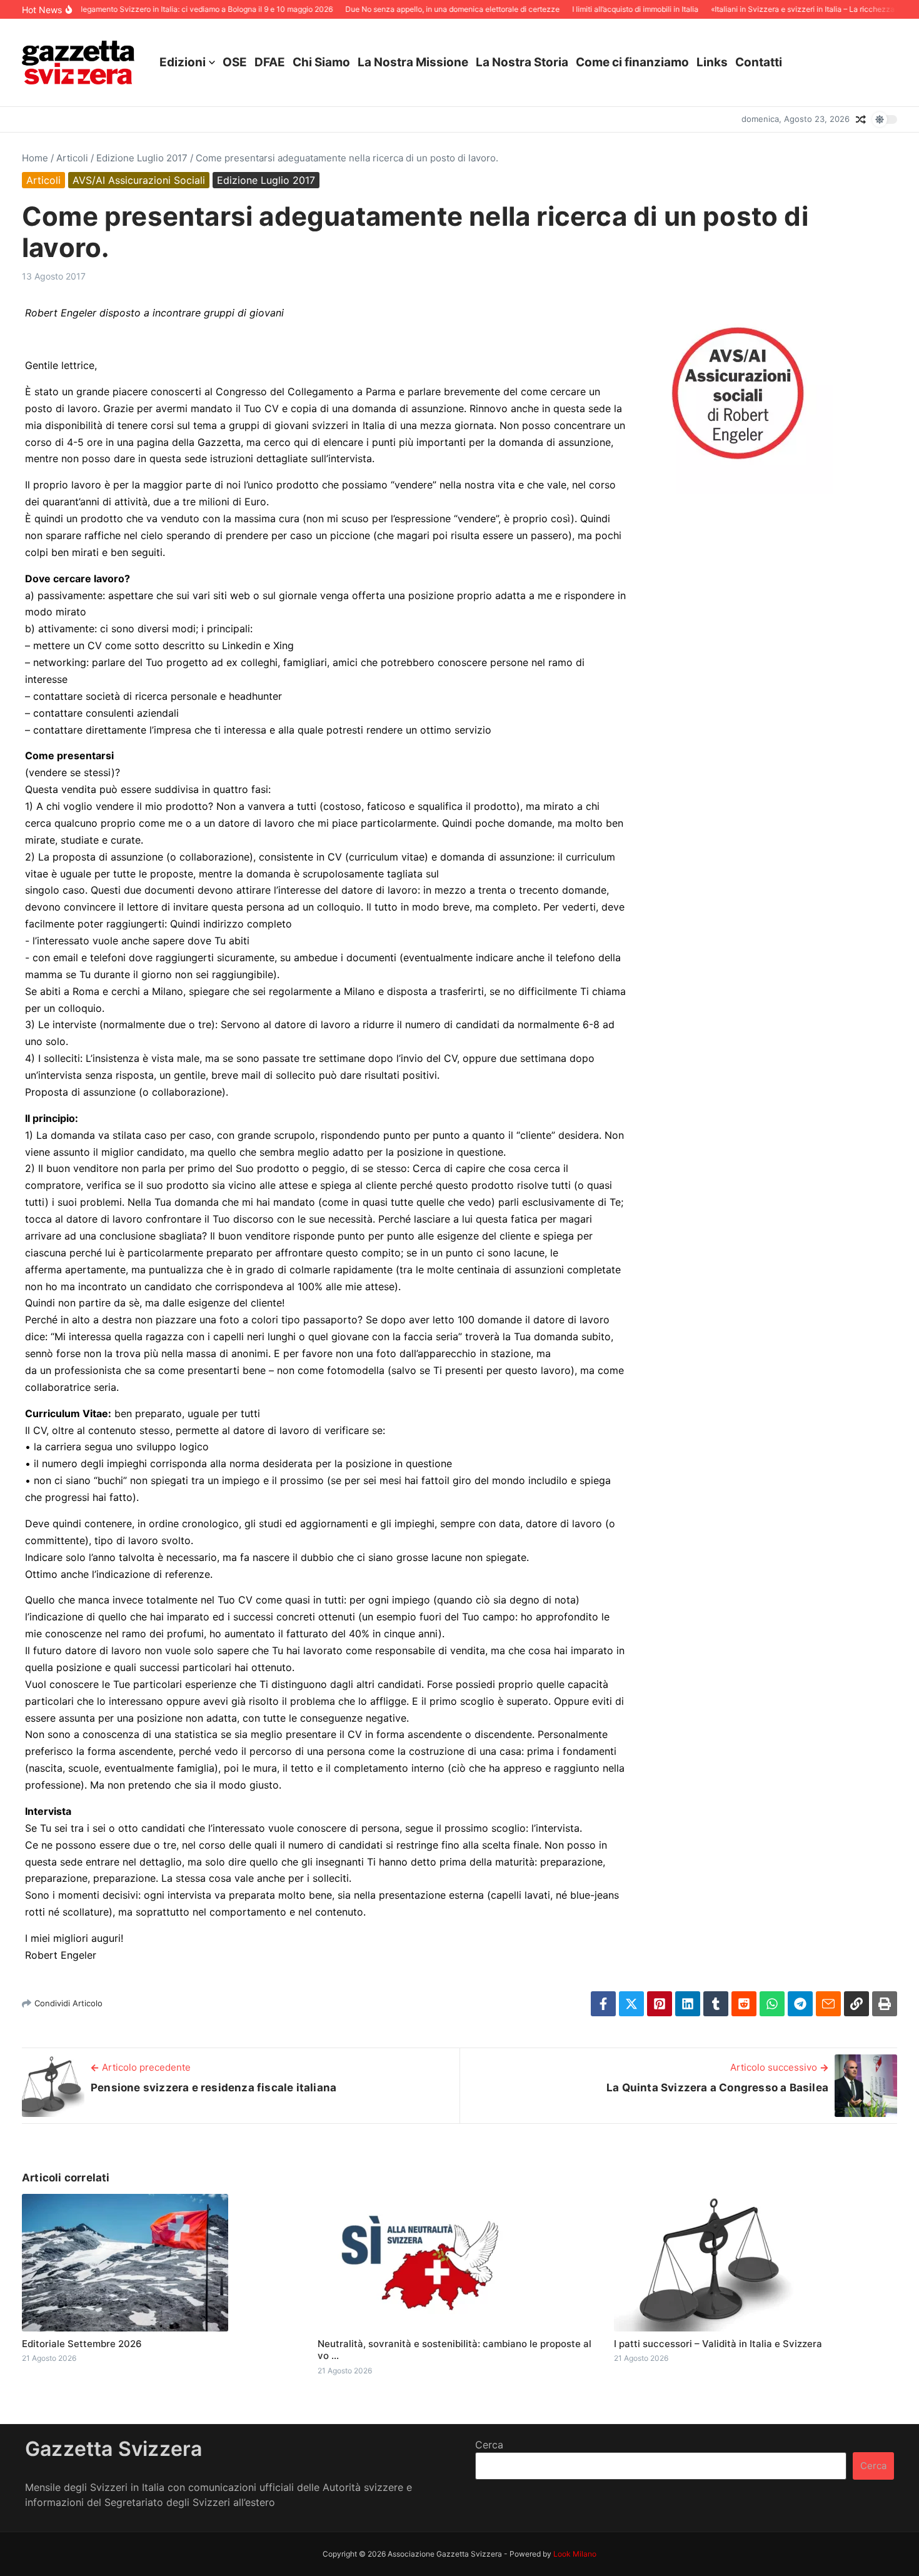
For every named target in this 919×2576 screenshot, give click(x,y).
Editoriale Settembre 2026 (82, 2344)
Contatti (759, 62)
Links (712, 62)
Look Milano (575, 2554)
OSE (235, 62)
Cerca (489, 2445)
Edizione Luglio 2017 (142, 158)
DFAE (270, 62)
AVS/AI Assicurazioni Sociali (139, 180)
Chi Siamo (321, 62)
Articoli (72, 158)
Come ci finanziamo (632, 62)
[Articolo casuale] (861, 119)
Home (35, 158)
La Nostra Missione (413, 62)
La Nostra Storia (522, 62)
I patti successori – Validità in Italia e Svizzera (718, 2344)
